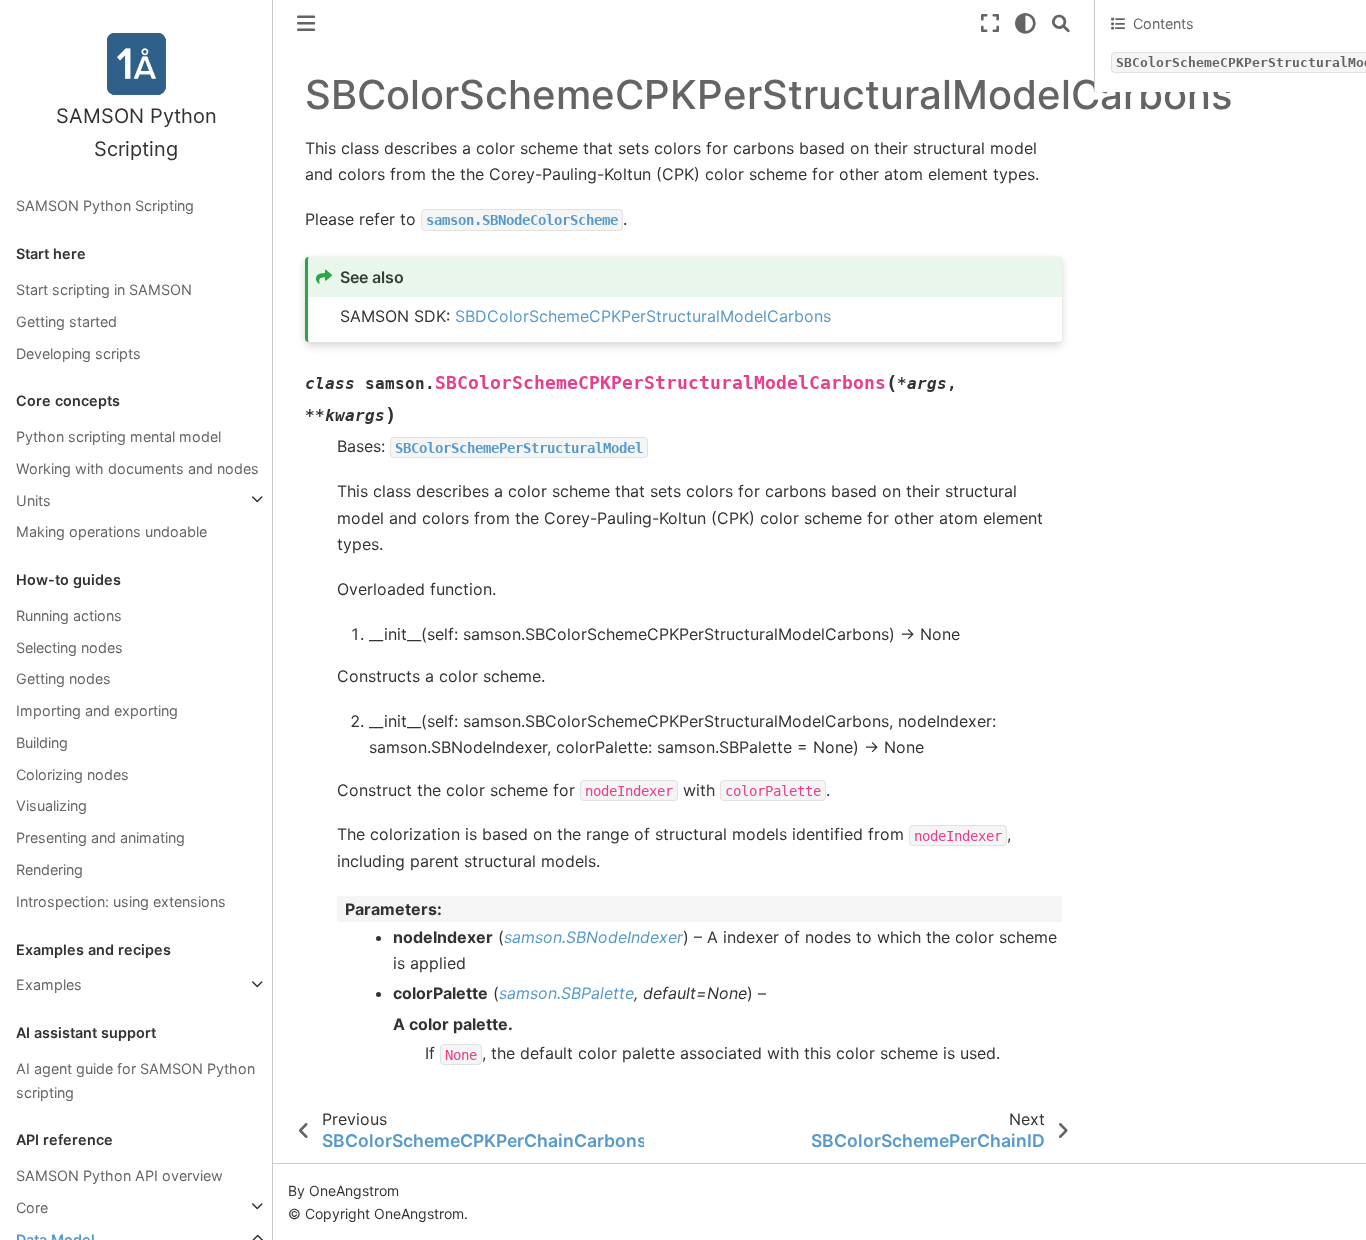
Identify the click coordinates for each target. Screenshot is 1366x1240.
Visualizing (51, 805)
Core (32, 1206)
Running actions (69, 614)
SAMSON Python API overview (119, 1175)
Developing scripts (78, 352)
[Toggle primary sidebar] (306, 23)
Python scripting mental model (118, 436)
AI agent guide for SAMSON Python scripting (135, 1079)
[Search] (1061, 23)
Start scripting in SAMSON (104, 289)
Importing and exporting (97, 710)
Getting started (66, 320)
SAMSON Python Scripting (105, 205)
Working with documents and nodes (137, 467)
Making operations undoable (111, 531)
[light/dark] (1025, 23)
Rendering (49, 869)
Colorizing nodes (72, 773)
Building (42, 741)
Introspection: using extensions (121, 900)
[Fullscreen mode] (990, 23)
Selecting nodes (69, 646)
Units (33, 499)
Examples (49, 984)
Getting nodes (63, 678)
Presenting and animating (100, 837)
